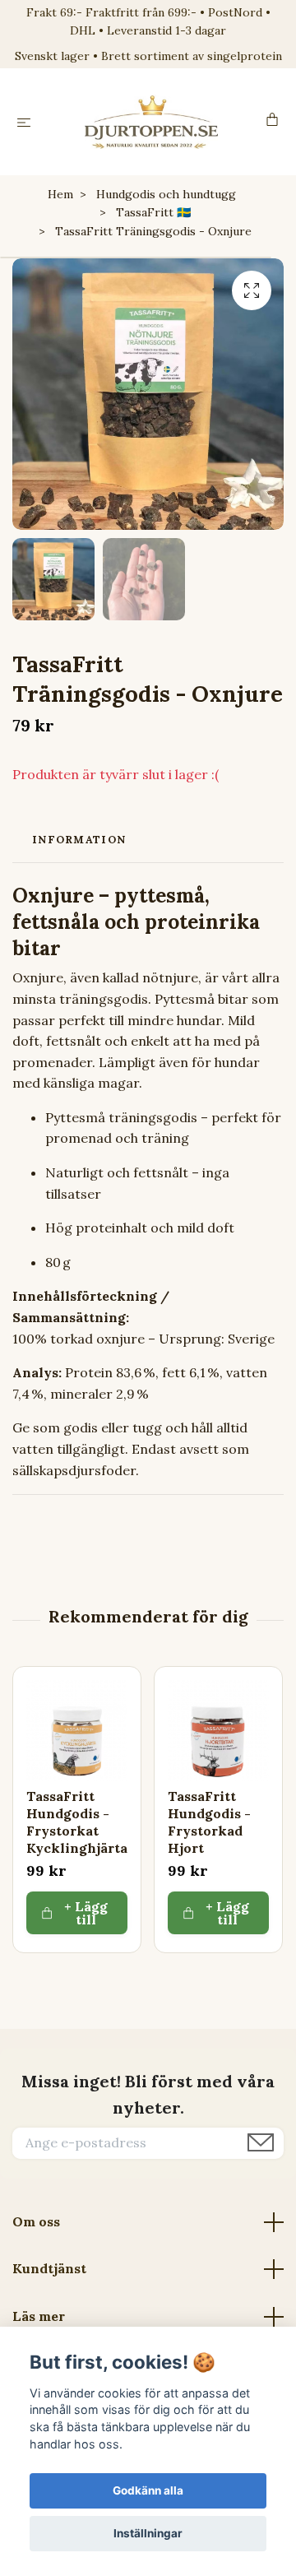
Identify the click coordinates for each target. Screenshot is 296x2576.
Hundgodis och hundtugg (166, 194)
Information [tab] (79, 840)
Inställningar (148, 2533)
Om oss (36, 2221)
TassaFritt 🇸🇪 (153, 212)
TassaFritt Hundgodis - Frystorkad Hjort (209, 1822)
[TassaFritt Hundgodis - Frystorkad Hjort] (218, 1731)
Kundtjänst (49, 2268)
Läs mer (39, 2316)
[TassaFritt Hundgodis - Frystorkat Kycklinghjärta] (77, 1731)
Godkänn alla (148, 2490)
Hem (60, 194)
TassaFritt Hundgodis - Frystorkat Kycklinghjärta (77, 1822)
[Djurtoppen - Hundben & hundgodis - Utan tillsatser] (152, 122)
